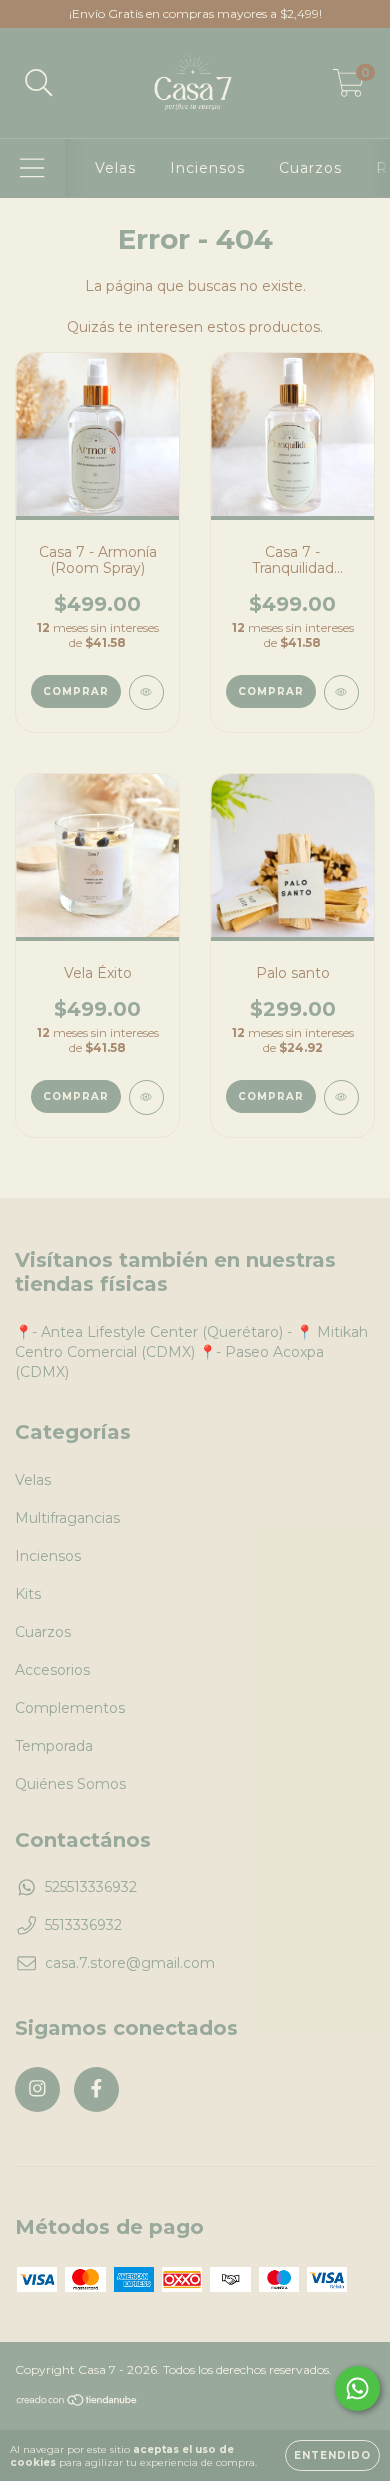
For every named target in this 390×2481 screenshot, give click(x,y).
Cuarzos (310, 168)
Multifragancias (67, 1518)
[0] (348, 88)
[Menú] (32, 168)
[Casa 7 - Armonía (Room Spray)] (146, 692)
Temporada (54, 1746)
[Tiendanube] (77, 2402)
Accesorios (52, 1670)
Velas (115, 168)
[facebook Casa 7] (96, 2089)
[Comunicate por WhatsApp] (357, 2388)
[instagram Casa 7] (37, 2089)
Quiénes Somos (70, 1784)
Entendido (332, 2455)
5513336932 (83, 1925)
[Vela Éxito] (146, 1097)
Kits (28, 1594)
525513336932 (91, 1887)
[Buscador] (39, 83)
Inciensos (207, 168)
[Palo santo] (341, 1097)
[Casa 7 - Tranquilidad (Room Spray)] (341, 692)
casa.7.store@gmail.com (130, 1963)
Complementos (70, 1708)
